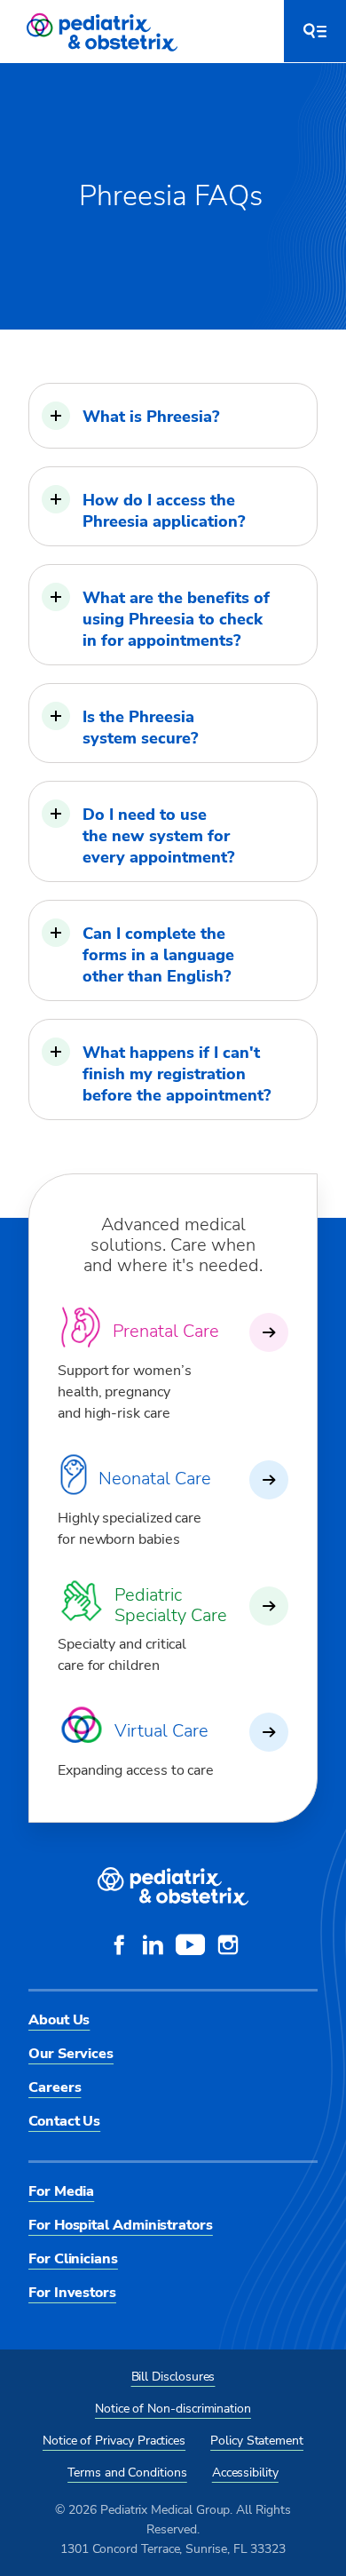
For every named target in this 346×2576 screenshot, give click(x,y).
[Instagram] (228, 1947)
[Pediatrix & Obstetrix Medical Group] (104, 31)
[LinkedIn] (153, 1947)
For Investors (72, 2293)
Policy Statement (257, 2441)
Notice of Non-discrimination (173, 2409)
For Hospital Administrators (121, 2225)
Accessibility (245, 2473)
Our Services (71, 2054)
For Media (61, 2191)
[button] (173, 416)
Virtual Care (161, 1731)
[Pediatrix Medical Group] (173, 1887)
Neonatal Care (155, 1479)
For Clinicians (73, 2259)
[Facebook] (119, 1947)
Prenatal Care (166, 1331)
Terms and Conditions (127, 2473)
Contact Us (64, 2121)
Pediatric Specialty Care (171, 1605)
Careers (55, 2087)
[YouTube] (190, 1947)
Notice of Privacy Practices (114, 2441)
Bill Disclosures (173, 2377)
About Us (59, 2020)
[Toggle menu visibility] (315, 31)
